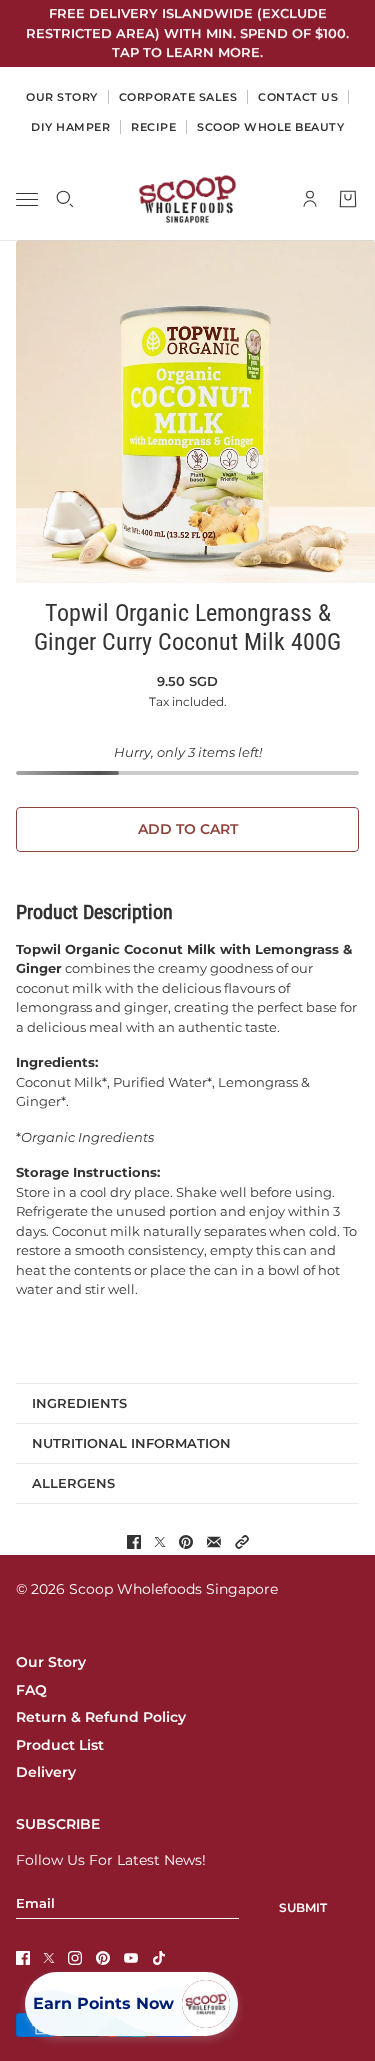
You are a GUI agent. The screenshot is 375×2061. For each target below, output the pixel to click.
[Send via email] (214, 1542)
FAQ (31, 1690)
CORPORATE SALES (178, 97)
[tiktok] (159, 1958)
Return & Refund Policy (101, 1717)
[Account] (310, 199)
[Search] (65, 199)
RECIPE (153, 127)
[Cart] (348, 199)
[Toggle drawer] (27, 198)
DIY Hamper (70, 127)
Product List (60, 1745)
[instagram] (75, 1958)
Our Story (51, 1662)
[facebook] (23, 1958)
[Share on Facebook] (134, 1542)
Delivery (46, 1772)
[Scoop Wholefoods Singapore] (187, 199)
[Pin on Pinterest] (186, 1542)
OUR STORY (62, 97)
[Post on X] (160, 1542)
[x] (49, 1958)
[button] (242, 1542)
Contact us (298, 97)
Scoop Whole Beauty (270, 127)
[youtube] (131, 1958)
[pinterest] (103, 1958)
